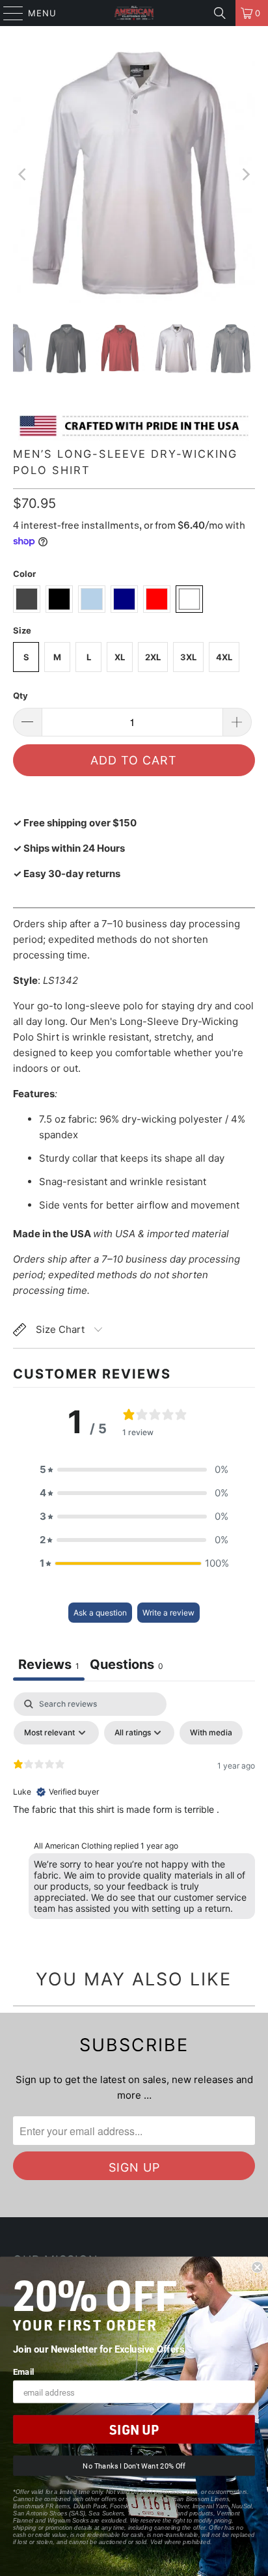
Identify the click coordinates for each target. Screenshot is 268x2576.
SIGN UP (134, 2429)
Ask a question (100, 1613)
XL (120, 657)
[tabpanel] (134, 1809)
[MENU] (7, 13)
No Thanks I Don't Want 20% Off (134, 2466)
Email (24, 2371)
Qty (20, 695)
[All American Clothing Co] (134, 13)
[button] (134, 1470)
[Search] (220, 13)
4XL (224, 657)
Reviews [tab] (49, 1664)
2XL (153, 657)
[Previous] (23, 175)
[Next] (245, 175)
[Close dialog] (257, 2267)
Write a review (168, 1613)
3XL (188, 657)
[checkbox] (211, 1733)
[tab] (127, 1666)
